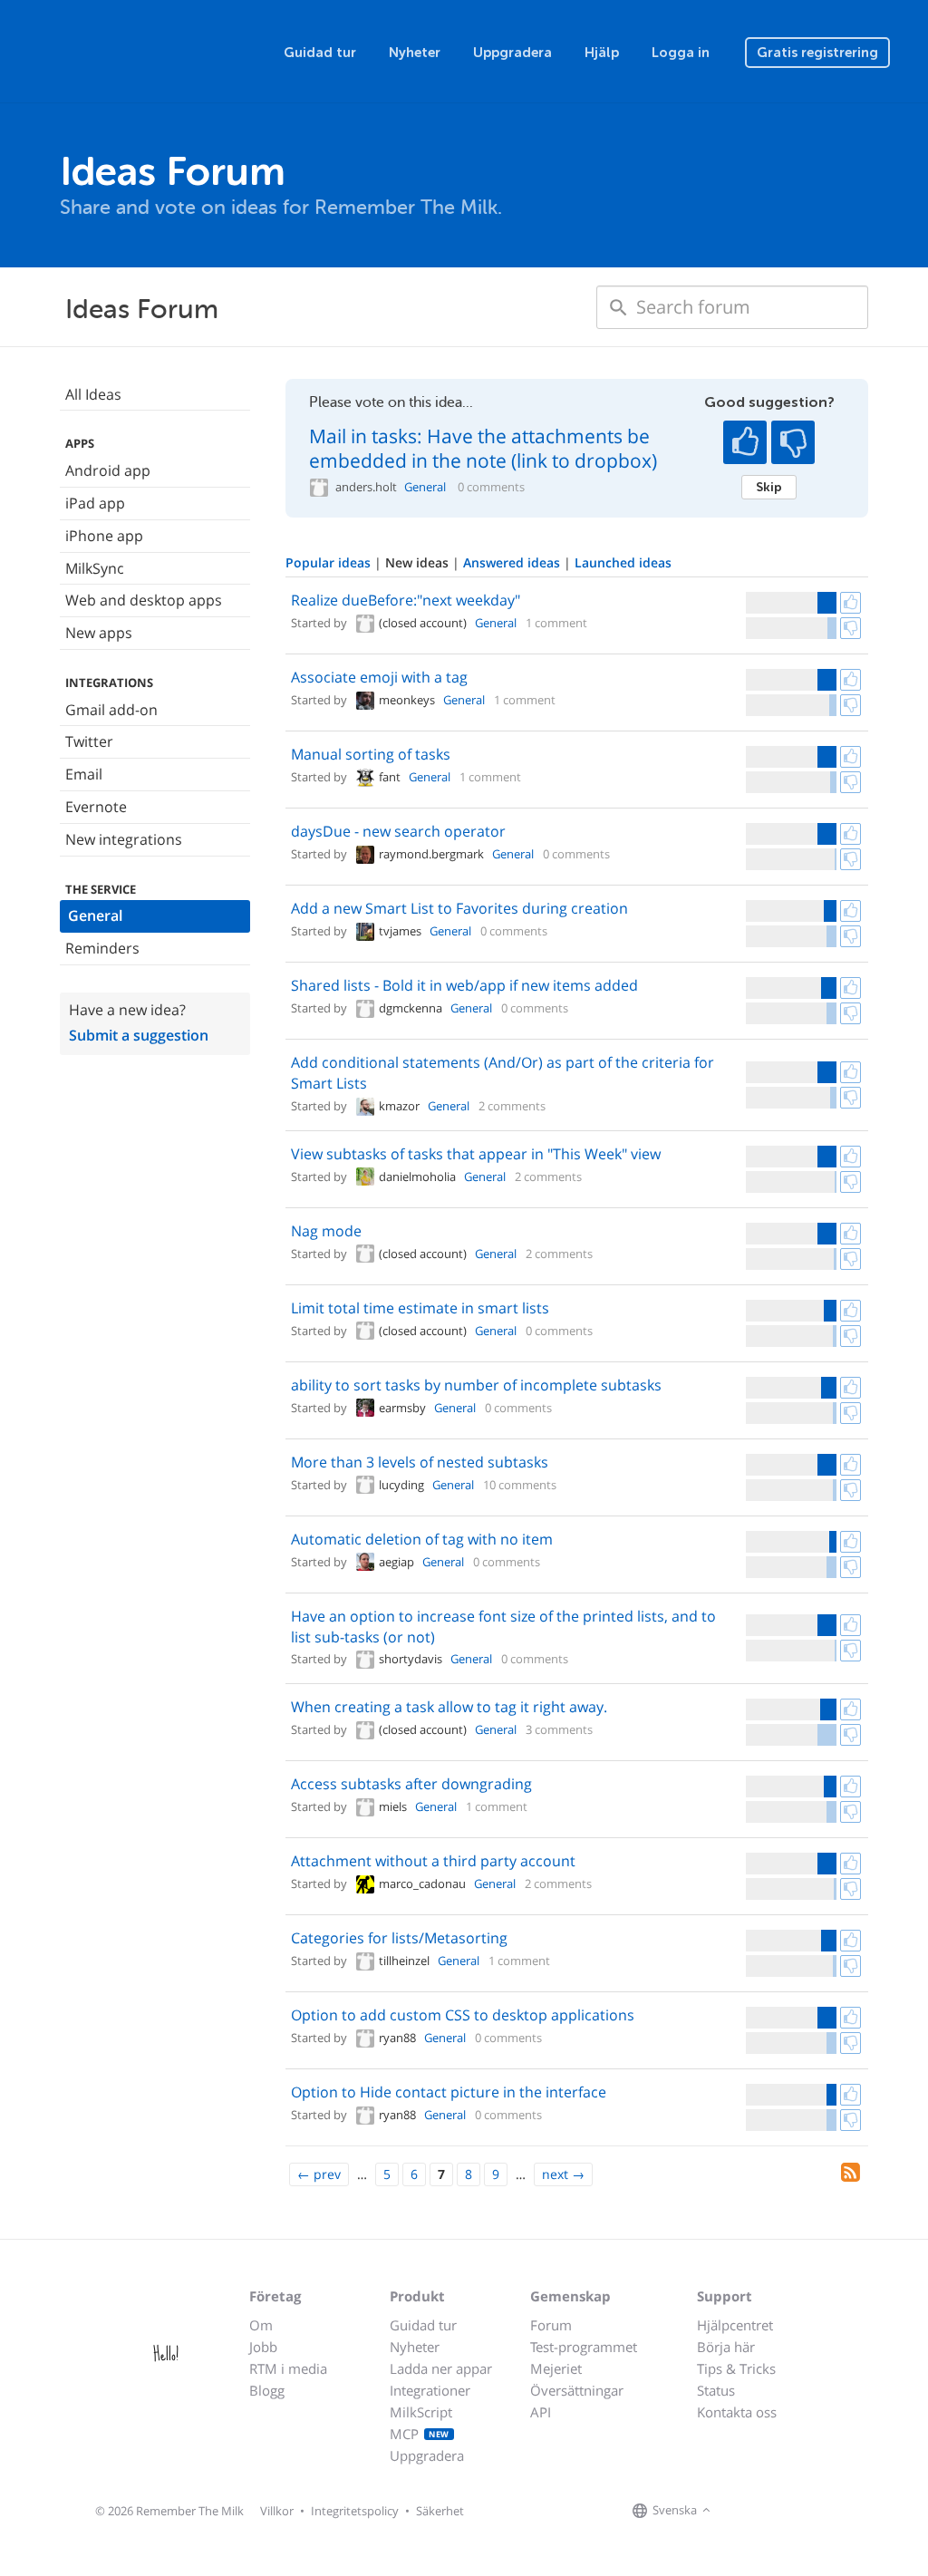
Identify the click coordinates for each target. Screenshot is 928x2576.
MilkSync (95, 568)
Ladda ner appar (441, 2368)
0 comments (491, 487)
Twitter (89, 741)
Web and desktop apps (144, 600)
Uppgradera (512, 53)
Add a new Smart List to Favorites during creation (459, 908)
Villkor (277, 2511)
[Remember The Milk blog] (789, 2511)
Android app (108, 470)
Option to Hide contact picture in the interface (449, 2092)
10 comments (520, 1485)
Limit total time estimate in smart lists (420, 1308)
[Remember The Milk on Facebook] (741, 2511)
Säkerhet (440, 2511)
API (541, 2412)
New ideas (419, 562)
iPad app (95, 503)
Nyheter (415, 53)
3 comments (559, 1729)
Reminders (102, 948)
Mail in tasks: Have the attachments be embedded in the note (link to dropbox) (483, 448)
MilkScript (421, 2412)
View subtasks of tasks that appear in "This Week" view (476, 1154)
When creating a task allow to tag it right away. (449, 1707)
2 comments (512, 1106)
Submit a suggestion (139, 1035)
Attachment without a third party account (433, 1861)
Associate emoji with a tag (379, 677)
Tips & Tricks (736, 2368)
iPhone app (104, 536)
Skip (769, 487)
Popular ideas (330, 562)
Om (261, 2325)
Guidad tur (320, 53)
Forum (551, 2325)
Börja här (726, 2347)
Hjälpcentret (735, 2325)
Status (716, 2390)
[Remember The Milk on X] (767, 2511)
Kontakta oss (737, 2412)
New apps (99, 633)
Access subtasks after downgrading (411, 1784)
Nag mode (326, 1231)
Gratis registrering (817, 53)
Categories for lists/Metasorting (399, 1938)
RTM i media (288, 2368)
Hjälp (602, 53)
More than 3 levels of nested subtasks (420, 1462)
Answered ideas (513, 562)
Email (84, 774)
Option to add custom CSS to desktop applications (463, 2015)
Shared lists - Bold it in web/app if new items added (464, 985)
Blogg (267, 2390)
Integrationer (430, 2390)
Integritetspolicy (355, 2511)
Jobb (263, 2347)
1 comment (556, 623)
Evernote (96, 807)
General (95, 915)
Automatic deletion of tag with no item (422, 1539)
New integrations (124, 839)
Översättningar (577, 2390)
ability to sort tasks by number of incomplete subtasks (476, 1385)
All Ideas (93, 394)
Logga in (681, 53)
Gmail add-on (111, 710)
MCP (420, 2434)
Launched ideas (623, 562)
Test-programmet (584, 2347)
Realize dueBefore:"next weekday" (406, 600)
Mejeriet (556, 2368)
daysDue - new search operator (398, 831)
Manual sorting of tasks (371, 754)
